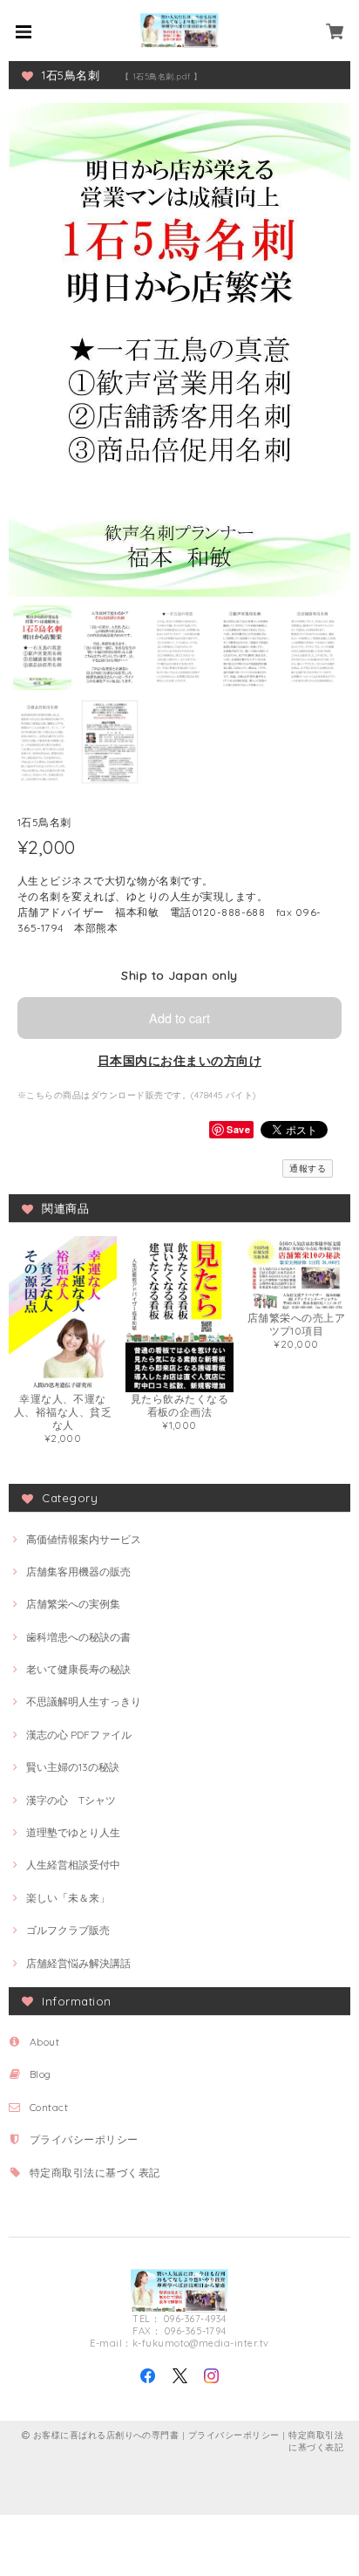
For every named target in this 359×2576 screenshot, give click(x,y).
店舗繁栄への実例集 (73, 1604)
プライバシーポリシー (84, 2139)
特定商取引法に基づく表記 (95, 2173)
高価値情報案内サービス (84, 1539)
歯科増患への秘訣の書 (78, 1637)
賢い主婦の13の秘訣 (73, 1767)
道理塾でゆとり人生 (73, 1832)
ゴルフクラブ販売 (68, 1930)
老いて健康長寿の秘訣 (78, 1669)
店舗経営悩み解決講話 (78, 1963)
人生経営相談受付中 (73, 1865)
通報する (308, 1168)
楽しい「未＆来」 (68, 1898)
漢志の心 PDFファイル (79, 1735)
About (44, 2042)
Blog (41, 2074)
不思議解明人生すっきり (84, 1701)
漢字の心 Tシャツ (71, 1800)
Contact (49, 2107)
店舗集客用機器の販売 (78, 1572)
